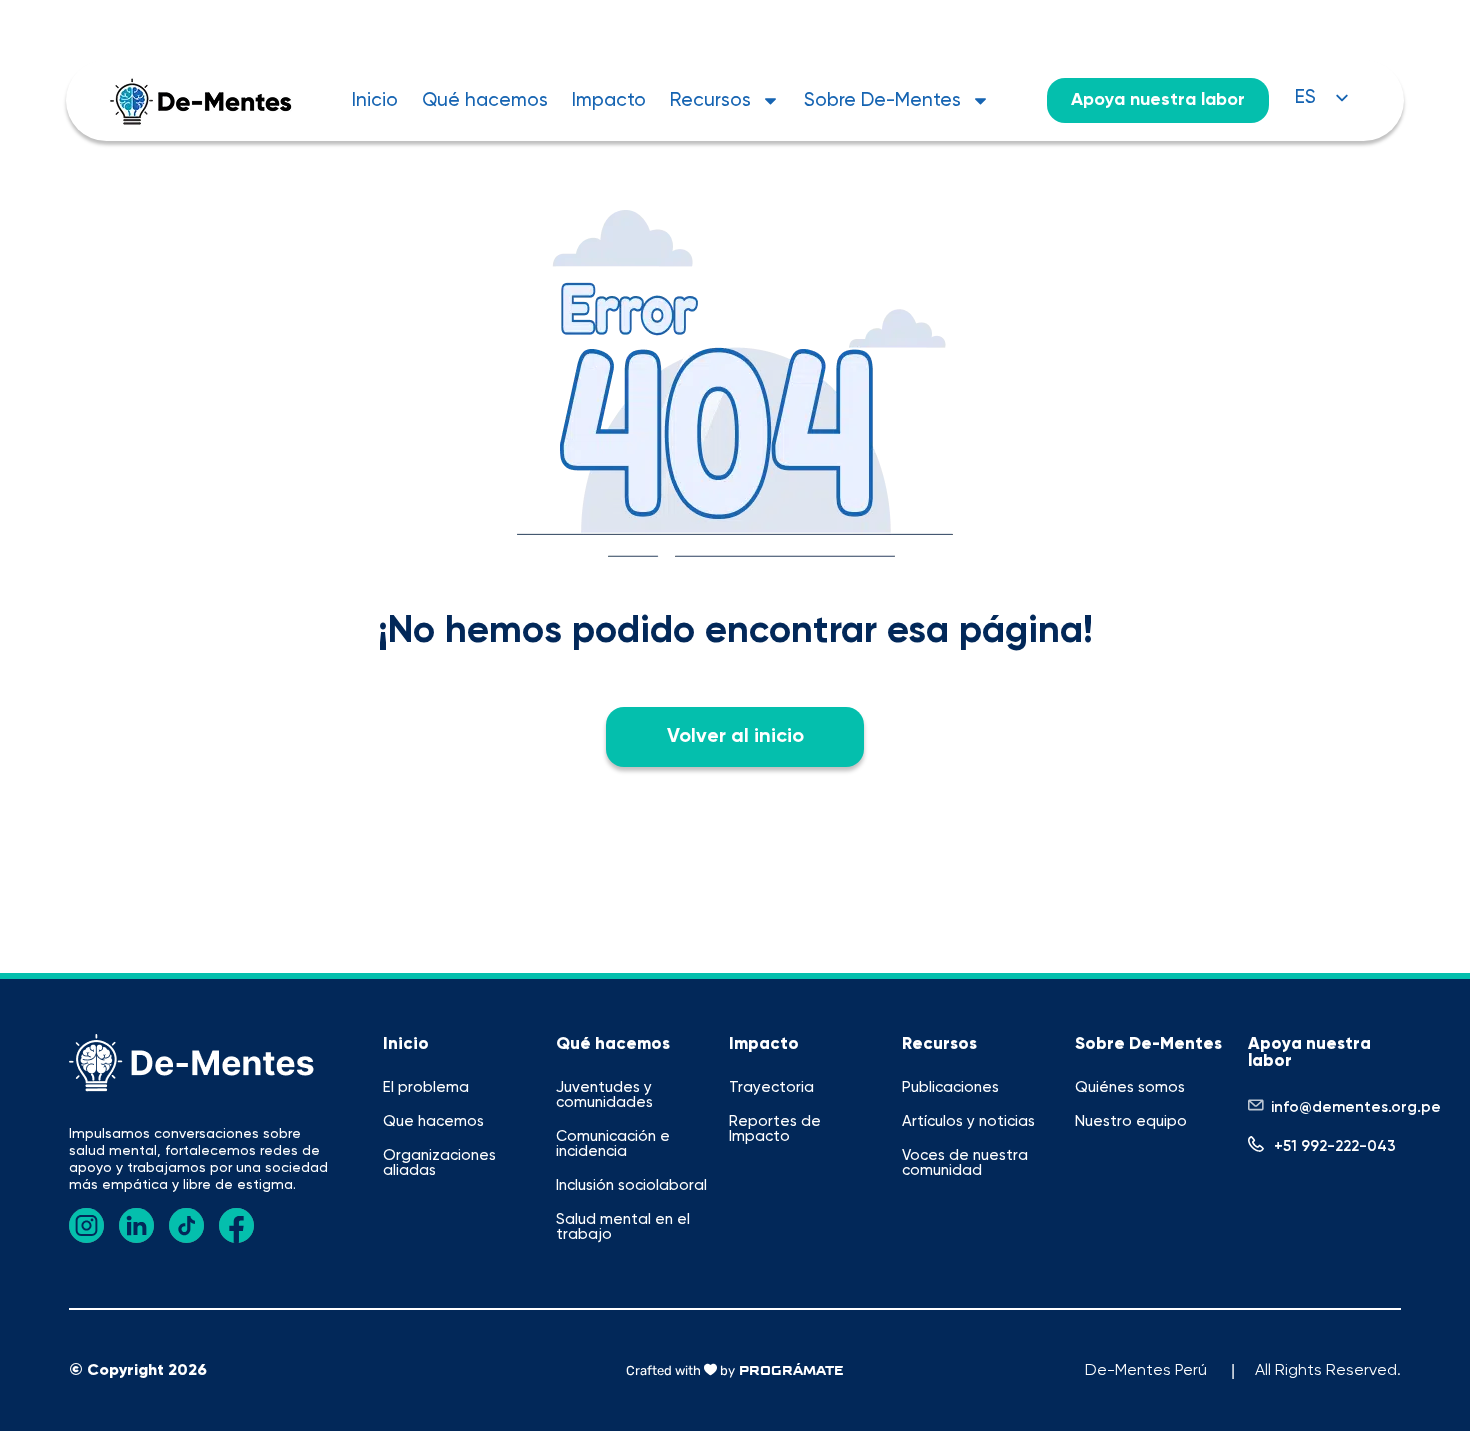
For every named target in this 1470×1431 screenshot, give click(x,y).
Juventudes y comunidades (604, 1095)
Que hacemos (433, 1121)
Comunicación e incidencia (613, 1144)
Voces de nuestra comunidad (965, 1163)
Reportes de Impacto (775, 1129)
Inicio (375, 100)
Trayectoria (771, 1087)
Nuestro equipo (1131, 1121)
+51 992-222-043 (1335, 1146)
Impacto (609, 100)
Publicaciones (950, 1087)
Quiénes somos (1130, 1087)
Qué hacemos (485, 100)
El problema (426, 1087)
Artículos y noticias (968, 1121)
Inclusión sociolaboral (631, 1185)
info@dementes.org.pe (1356, 1107)
